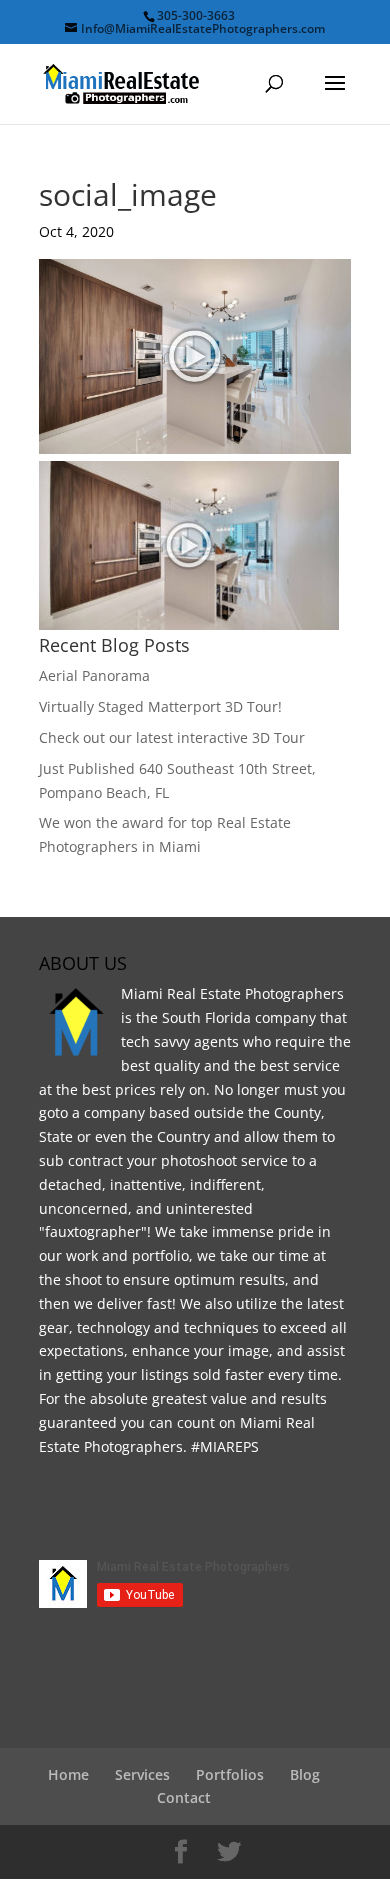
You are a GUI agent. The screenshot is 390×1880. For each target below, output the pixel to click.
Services (142, 1774)
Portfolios (230, 1774)
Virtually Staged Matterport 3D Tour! (160, 706)
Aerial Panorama (94, 675)
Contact (184, 1797)
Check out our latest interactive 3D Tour (172, 737)
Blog (305, 1774)
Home (68, 1774)
